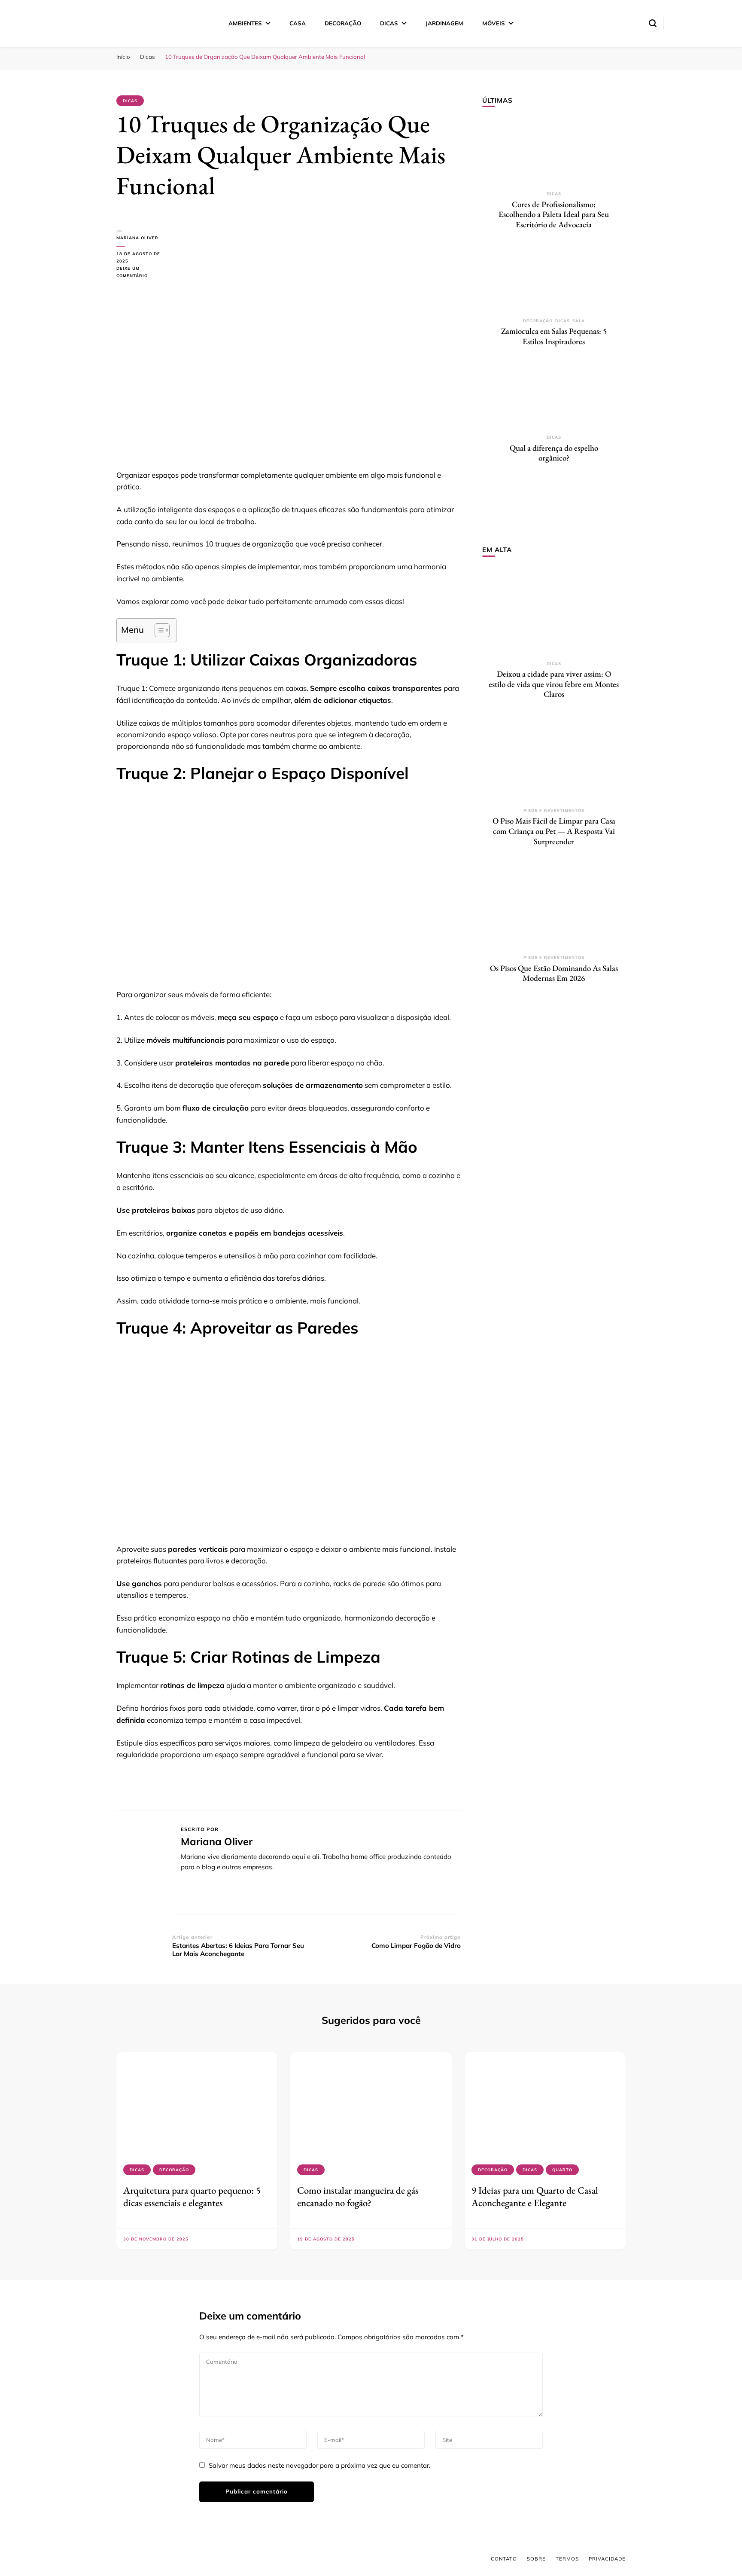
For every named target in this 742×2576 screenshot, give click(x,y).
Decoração (343, 23)
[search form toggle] (653, 23)
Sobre (536, 2559)
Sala (579, 321)
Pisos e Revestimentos (554, 810)
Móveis (494, 23)
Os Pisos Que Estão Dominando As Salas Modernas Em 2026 (554, 973)
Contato (504, 2559)
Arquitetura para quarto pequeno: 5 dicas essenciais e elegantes (192, 2196)
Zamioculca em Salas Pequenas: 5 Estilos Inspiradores (554, 336)
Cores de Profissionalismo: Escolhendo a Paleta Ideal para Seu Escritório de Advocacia (554, 214)
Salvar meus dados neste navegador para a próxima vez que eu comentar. (319, 2465)
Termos (567, 2559)
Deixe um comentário (144, 273)
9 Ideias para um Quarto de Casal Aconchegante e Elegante (535, 2196)
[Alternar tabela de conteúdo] (158, 630)
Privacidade (607, 2559)
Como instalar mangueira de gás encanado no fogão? (358, 2196)
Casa (298, 23)
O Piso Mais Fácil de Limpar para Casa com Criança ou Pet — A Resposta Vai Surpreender (554, 831)
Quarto (562, 2170)
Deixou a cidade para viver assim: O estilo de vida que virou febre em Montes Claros (554, 684)
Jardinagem (444, 23)
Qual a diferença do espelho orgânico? (554, 453)
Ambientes (245, 23)
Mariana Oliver (137, 238)
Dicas (389, 23)
